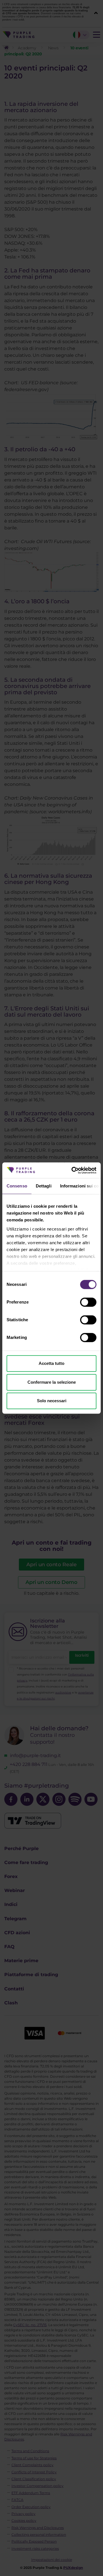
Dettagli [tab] (44, 1186)
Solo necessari (52, 1401)
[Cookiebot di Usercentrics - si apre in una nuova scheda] (73, 1170)
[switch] (88, 1302)
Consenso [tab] (17, 1186)
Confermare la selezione (52, 1382)
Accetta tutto (51, 1363)
